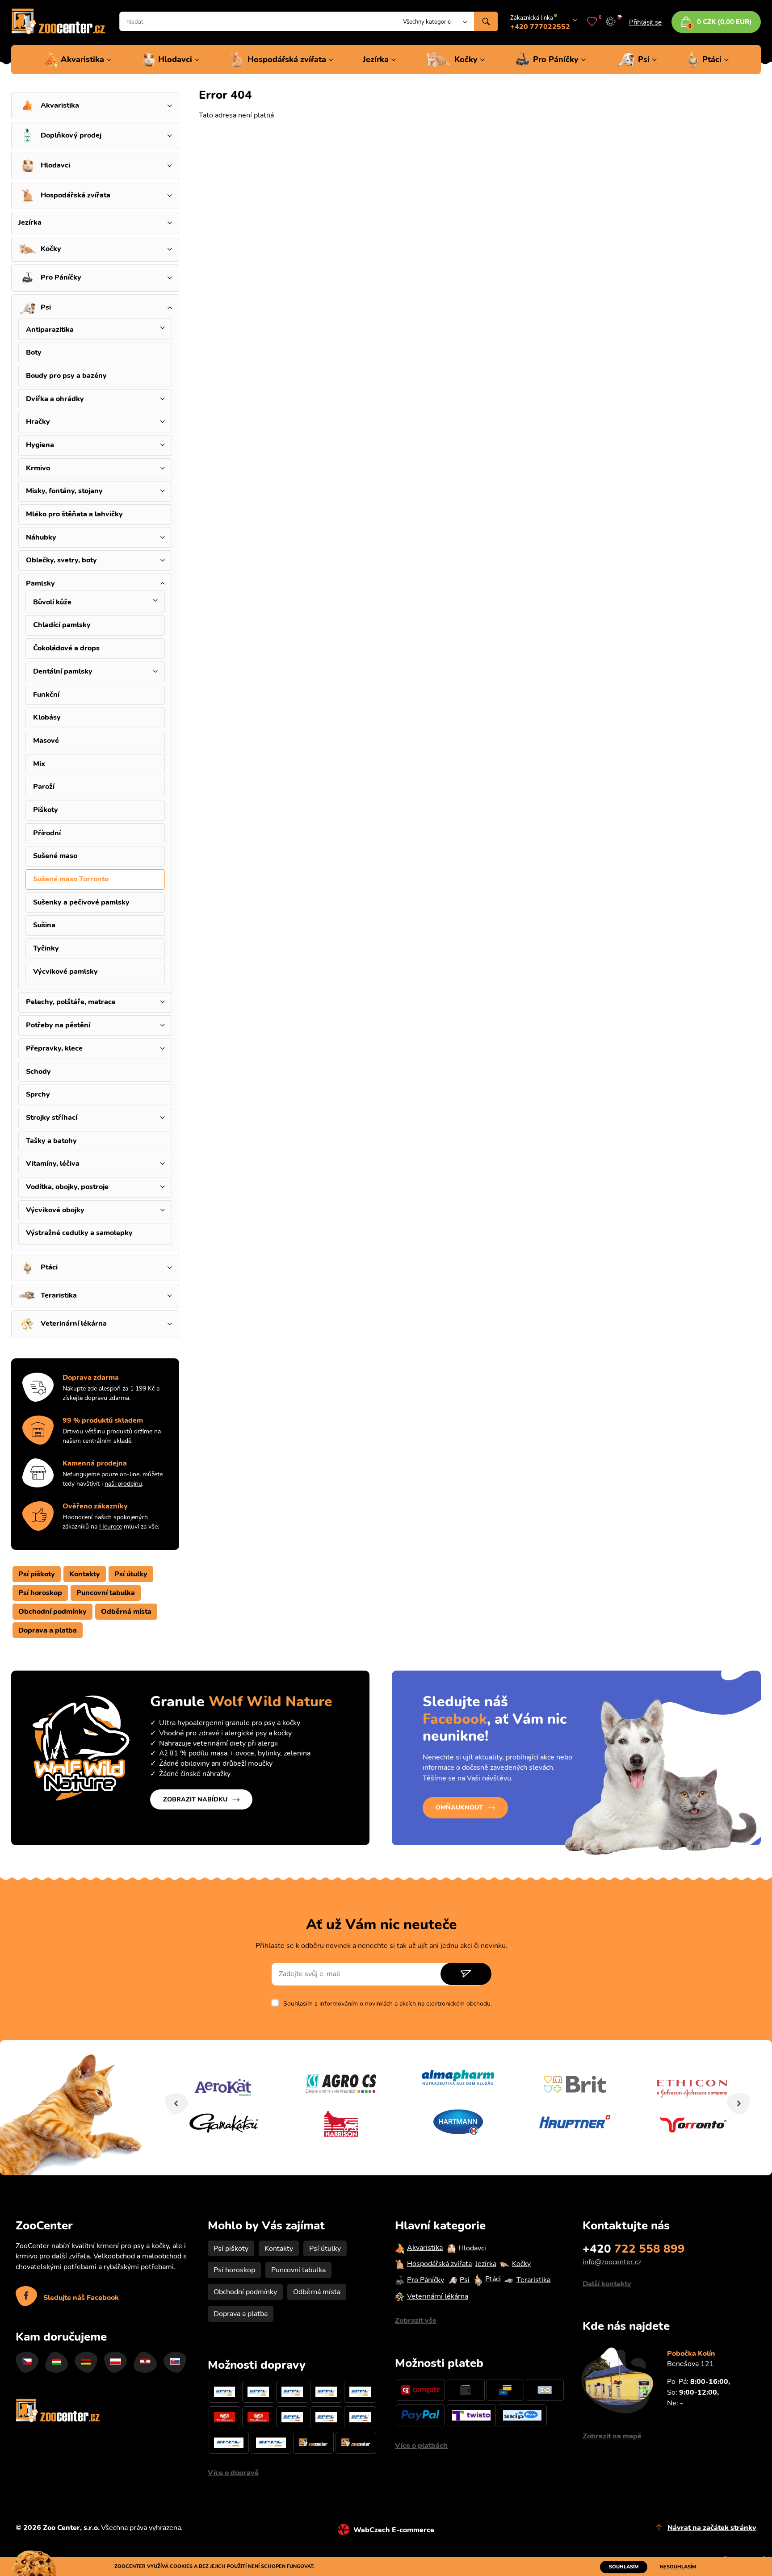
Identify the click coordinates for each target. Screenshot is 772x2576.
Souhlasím (624, 2567)
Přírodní (47, 833)
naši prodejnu (123, 1484)
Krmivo (38, 468)
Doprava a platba (48, 1630)
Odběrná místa (126, 1612)
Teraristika (59, 1295)
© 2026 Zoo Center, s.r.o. (58, 2528)
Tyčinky (46, 948)
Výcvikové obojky (55, 1210)
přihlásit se (645, 22)
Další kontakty (607, 2284)
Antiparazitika (50, 330)
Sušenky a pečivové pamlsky (81, 902)
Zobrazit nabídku (195, 1799)
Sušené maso (55, 856)
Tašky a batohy (51, 1141)
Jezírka (376, 59)
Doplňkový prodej (71, 135)
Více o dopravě (233, 2473)
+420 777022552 (540, 27)
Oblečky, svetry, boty (61, 560)
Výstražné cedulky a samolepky (79, 1233)
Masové (46, 741)
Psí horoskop (40, 1593)
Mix (39, 764)
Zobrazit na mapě (612, 2436)
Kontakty (85, 1574)
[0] (592, 21)
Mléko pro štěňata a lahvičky (74, 514)
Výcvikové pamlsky (65, 972)
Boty (34, 352)
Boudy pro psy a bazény (66, 376)
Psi (644, 59)
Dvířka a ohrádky (55, 399)
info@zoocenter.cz (612, 2262)
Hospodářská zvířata (287, 59)
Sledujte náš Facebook (81, 2298)
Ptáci (712, 59)
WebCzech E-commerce (394, 2530)
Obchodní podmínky (52, 1612)
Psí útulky (131, 1574)
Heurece (111, 1527)
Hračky (38, 422)
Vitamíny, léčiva (53, 1164)
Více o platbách (421, 2446)
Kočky (466, 59)
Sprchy (38, 1094)
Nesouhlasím (678, 2567)
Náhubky (41, 537)
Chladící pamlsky (62, 625)
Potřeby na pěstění (58, 1025)
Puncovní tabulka (106, 1593)
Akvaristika (82, 59)
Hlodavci (175, 59)
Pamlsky (40, 583)
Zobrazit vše (416, 2320)
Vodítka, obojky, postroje (67, 1187)
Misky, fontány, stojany (64, 491)
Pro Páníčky (556, 59)
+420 (634, 2249)
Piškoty (46, 810)
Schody (38, 1072)
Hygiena (40, 445)
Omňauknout (459, 1807)
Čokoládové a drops (66, 648)
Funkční (46, 695)
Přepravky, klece (54, 1048)
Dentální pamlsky (63, 671)
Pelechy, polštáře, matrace (71, 1002)
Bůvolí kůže (52, 602)
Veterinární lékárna (74, 1324)
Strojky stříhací (52, 1118)
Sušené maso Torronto (71, 879)
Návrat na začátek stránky (712, 2528)
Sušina (44, 925)
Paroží (44, 787)
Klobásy (47, 717)
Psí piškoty (37, 1574)
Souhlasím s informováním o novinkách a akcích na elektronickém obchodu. (388, 2004)
